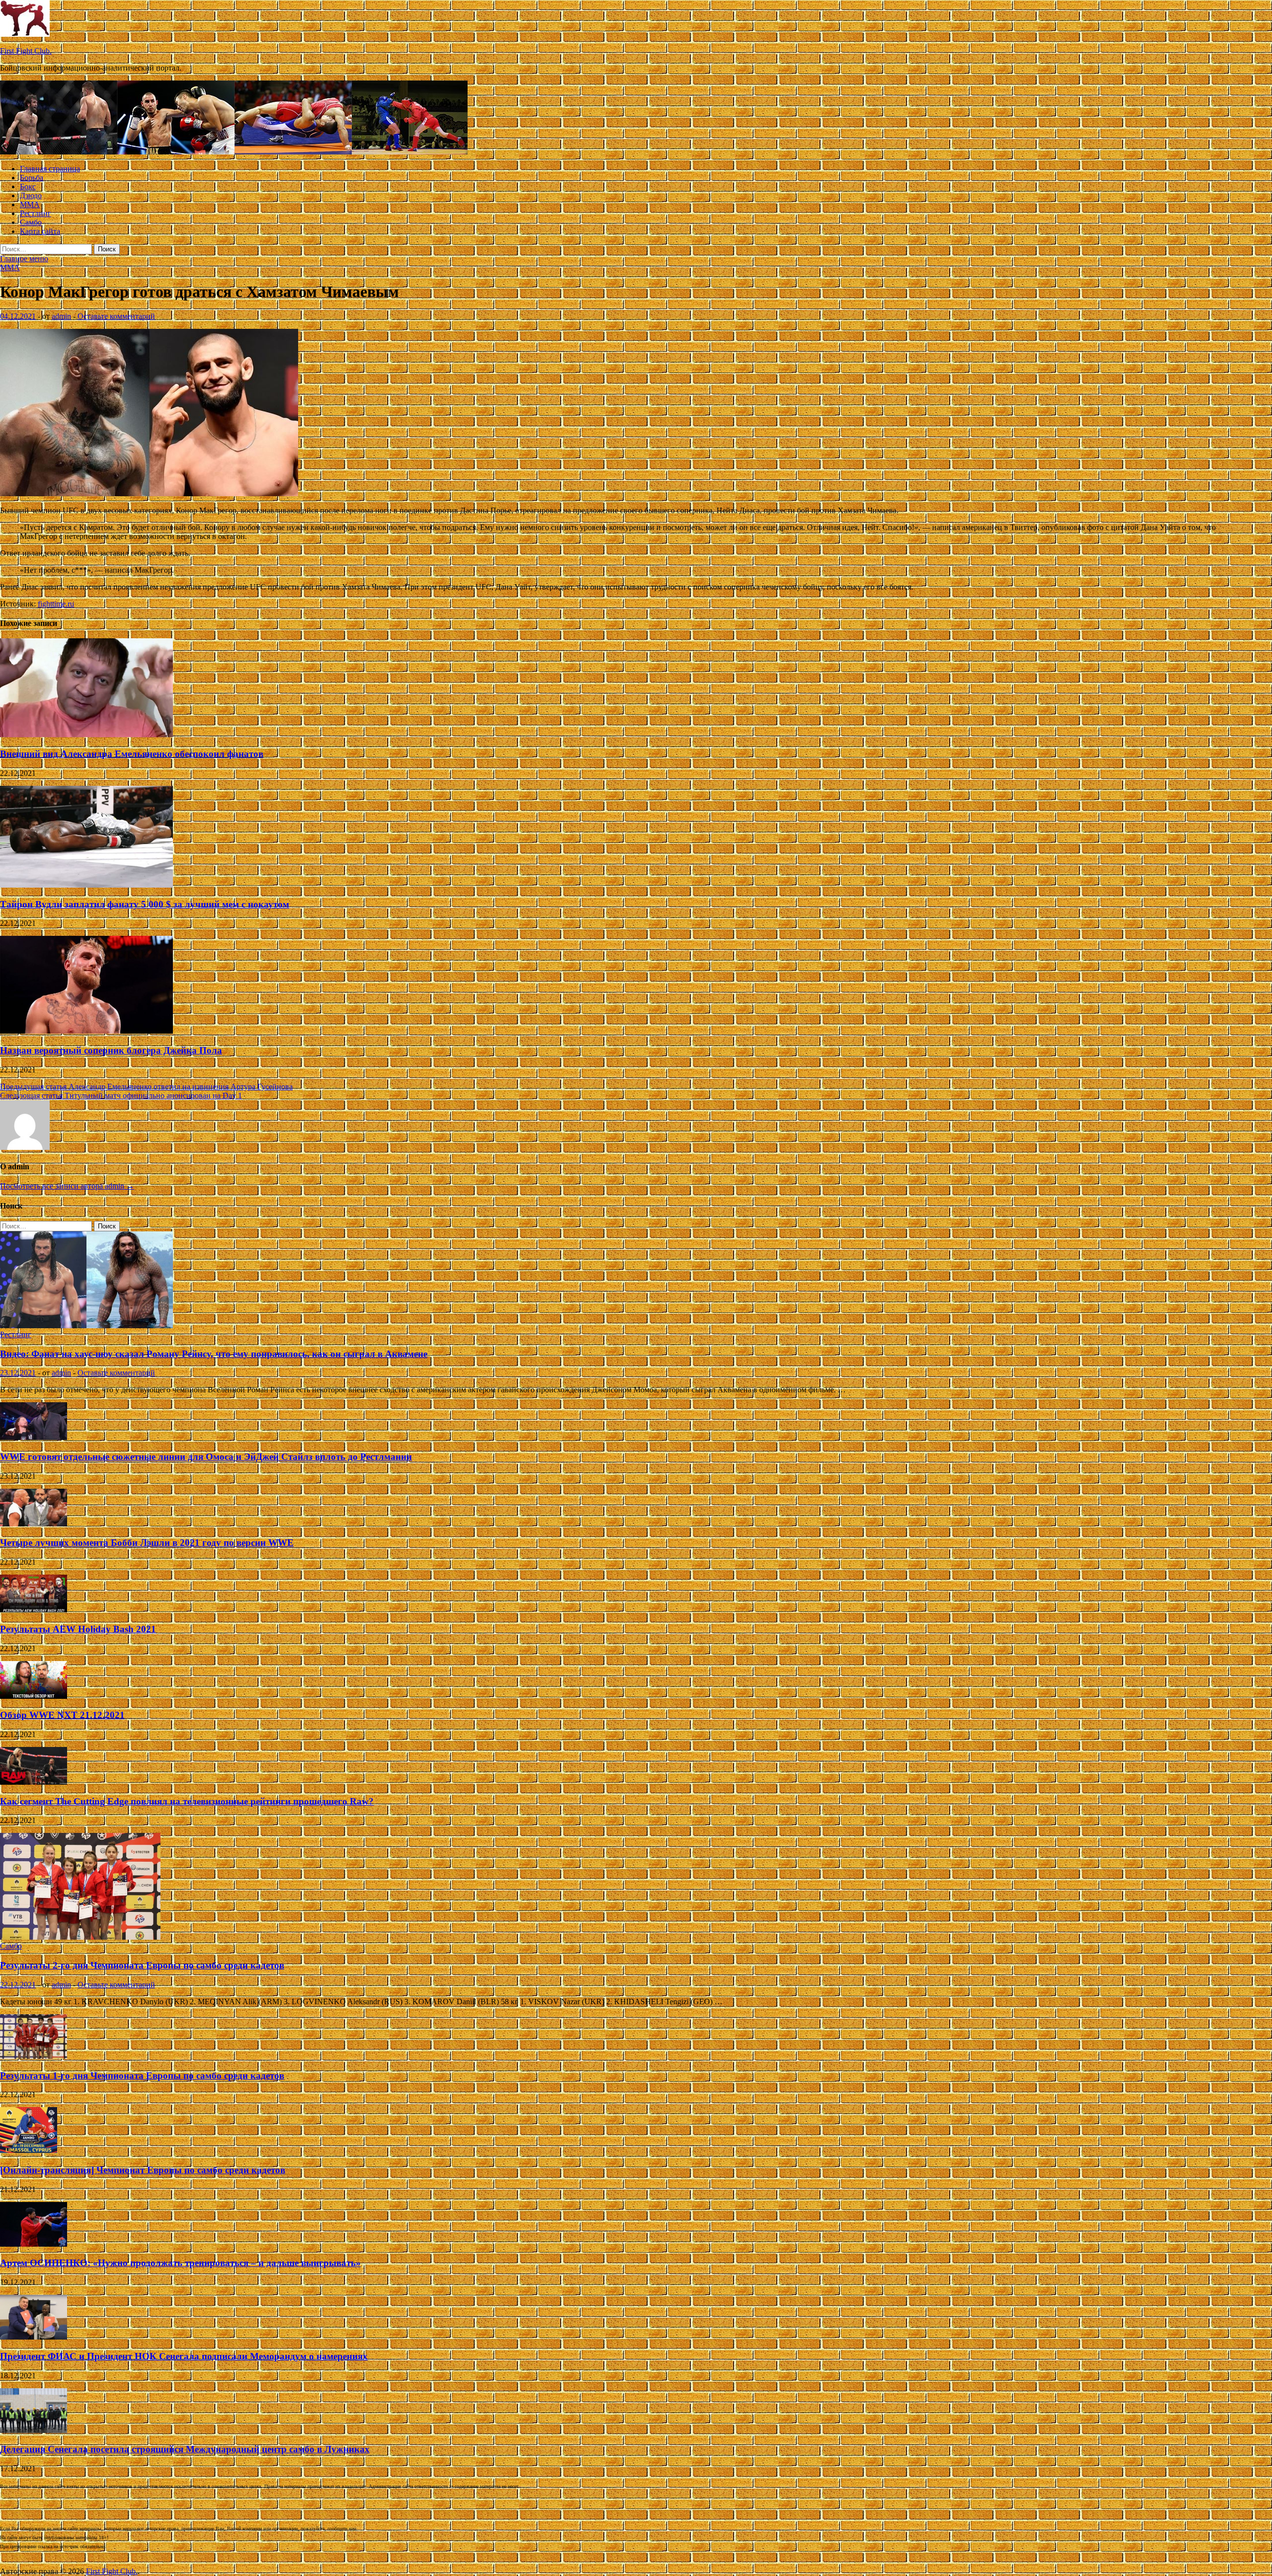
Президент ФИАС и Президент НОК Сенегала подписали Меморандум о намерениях (184, 2356)
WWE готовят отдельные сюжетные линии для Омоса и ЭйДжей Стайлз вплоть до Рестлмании (206, 1457)
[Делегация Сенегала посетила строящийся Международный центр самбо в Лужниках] (34, 2430)
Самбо (31, 222)
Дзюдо (31, 195)
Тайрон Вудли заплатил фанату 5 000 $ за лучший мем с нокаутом (145, 904)
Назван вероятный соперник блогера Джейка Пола (111, 1050)
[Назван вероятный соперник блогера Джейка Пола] (86, 1031)
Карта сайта (40, 231)
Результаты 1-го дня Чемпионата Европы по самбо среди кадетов (142, 2076)
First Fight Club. (26, 51)
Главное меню (24, 259)
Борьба (32, 178)
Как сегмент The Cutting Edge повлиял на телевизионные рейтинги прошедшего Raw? (187, 1801)
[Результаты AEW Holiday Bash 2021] (34, 1610)
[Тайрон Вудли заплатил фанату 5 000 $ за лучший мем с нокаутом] (86, 885)
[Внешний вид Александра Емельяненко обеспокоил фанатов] (86, 734)
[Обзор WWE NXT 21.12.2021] (34, 1696)
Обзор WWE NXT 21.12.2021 (62, 1715)
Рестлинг (36, 213)
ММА (30, 204)
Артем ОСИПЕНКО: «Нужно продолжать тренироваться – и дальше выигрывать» (180, 2263)
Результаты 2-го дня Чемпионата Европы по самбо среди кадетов (142, 1965)
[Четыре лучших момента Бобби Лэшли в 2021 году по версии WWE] (34, 1524)
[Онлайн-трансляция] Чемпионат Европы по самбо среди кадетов (143, 2170)
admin (61, 316)
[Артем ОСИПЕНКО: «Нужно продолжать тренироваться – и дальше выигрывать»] (34, 2244)
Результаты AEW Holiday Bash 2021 (78, 1629)
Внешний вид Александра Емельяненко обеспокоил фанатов (132, 754)
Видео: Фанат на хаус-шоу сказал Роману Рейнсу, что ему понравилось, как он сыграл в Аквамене (214, 1354)
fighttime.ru (56, 604)
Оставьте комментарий (116, 316)
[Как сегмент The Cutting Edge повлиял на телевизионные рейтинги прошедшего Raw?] (34, 1782)
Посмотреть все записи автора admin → (67, 1186)
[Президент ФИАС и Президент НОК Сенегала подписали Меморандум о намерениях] (34, 2337)
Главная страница (50, 169)
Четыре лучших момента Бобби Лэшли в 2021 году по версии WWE (147, 1543)
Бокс (28, 187)
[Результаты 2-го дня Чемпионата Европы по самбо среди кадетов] (80, 1937)
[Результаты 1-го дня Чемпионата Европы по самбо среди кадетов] (34, 2056)
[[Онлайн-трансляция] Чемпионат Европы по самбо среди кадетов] (29, 2151)
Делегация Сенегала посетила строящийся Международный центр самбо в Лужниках (185, 2449)
